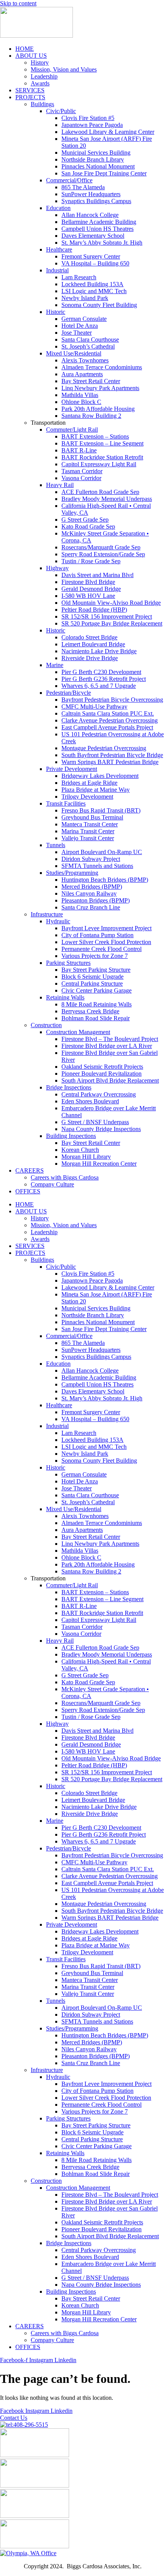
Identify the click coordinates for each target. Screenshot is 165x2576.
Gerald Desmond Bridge (91, 589)
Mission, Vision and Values (64, 69)
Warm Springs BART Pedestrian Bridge (110, 762)
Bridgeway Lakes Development (100, 776)
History (40, 63)
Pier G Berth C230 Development (101, 672)
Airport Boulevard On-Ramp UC (102, 852)
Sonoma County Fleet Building (99, 305)
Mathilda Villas (80, 395)
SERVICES (30, 90)
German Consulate (84, 319)
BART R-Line (79, 450)
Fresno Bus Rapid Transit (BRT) (101, 810)
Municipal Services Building (96, 153)
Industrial (57, 270)
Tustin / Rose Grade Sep (91, 561)
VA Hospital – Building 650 (95, 263)
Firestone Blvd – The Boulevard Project (110, 1039)
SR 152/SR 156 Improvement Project (107, 616)
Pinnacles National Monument (98, 166)
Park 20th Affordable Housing (98, 409)
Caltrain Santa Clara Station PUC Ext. (108, 713)
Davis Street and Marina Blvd (97, 575)
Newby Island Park (85, 298)
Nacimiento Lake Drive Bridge (99, 651)
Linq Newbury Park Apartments (100, 388)
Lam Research (79, 277)
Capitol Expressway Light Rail (99, 464)
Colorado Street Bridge (89, 637)
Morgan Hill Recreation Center (99, 1164)
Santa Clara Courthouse (90, 340)
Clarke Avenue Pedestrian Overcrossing (110, 720)
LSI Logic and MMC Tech (94, 291)
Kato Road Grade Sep (88, 526)
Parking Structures (68, 963)
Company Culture (52, 1184)
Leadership (44, 76)
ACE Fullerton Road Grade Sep (100, 492)
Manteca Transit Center (90, 824)
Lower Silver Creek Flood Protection (106, 942)
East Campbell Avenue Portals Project (107, 727)
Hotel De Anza (80, 326)
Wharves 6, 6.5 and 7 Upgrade (99, 686)
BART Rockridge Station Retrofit (102, 457)
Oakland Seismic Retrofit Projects (102, 1067)
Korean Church (80, 1150)
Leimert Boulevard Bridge (93, 644)
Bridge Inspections (69, 1087)
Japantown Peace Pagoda (92, 125)
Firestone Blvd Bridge (88, 582)
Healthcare (59, 249)
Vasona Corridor (81, 478)
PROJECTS (30, 97)
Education (58, 208)
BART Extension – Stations (95, 436)
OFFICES (28, 1191)
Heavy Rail (60, 485)
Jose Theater (77, 333)
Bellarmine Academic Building (99, 222)
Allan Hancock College (90, 215)
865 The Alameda (83, 187)
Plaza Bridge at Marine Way (96, 790)
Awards (40, 83)
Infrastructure (47, 914)
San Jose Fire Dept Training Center (104, 173)
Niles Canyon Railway (89, 893)
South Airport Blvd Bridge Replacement (110, 1080)
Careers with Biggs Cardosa (65, 1177)
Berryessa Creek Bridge (90, 1011)
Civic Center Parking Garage (97, 990)
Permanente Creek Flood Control (101, 949)
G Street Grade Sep (85, 520)
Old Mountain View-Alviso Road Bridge (111, 603)
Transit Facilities (66, 803)
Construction (46, 1025)
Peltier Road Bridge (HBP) (94, 610)
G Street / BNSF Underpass (95, 1122)
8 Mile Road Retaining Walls (97, 1004)
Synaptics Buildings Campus (96, 201)
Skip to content (18, 3)
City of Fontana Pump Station (97, 935)
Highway (57, 568)
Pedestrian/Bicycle (68, 693)
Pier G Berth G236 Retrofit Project (104, 679)
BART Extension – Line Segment (102, 443)
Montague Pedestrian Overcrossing (104, 748)
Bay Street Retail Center (91, 381)
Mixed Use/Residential (74, 353)
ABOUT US (31, 56)
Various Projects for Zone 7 (95, 956)
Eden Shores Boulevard (90, 1101)
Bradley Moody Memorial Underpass (107, 499)
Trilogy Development (87, 797)
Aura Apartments (82, 374)
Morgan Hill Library (86, 1157)
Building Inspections (71, 1136)
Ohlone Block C (81, 402)
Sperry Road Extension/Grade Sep (103, 554)
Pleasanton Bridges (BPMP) (96, 900)
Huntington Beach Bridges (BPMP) (105, 880)
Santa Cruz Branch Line (91, 907)
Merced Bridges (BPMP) (92, 887)
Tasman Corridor (82, 471)
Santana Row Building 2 (91, 416)
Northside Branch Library (93, 159)
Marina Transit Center (88, 831)
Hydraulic (58, 921)
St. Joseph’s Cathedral (88, 346)
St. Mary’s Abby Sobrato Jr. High (102, 243)
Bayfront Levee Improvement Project (106, 928)
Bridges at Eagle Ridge (89, 783)
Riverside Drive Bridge (90, 658)
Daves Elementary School (93, 236)
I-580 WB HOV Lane (88, 596)
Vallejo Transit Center (88, 838)
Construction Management (78, 1032)
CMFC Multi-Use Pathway (94, 707)
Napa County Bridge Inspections (101, 1129)
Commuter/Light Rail (72, 430)
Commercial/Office (69, 180)
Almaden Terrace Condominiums (102, 367)
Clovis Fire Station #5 (88, 118)
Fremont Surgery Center (91, 256)
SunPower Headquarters (91, 194)
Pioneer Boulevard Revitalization (101, 1074)
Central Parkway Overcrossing (99, 1094)
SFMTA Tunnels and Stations (97, 866)
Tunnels (56, 845)
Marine (55, 665)
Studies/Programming (72, 873)
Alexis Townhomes (85, 360)
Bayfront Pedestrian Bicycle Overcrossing (112, 700)
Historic (56, 312)
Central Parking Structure (92, 984)
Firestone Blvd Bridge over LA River (107, 1046)
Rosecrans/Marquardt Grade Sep (101, 547)
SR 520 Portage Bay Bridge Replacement (112, 623)
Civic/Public (61, 111)
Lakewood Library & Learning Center (108, 132)
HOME (25, 49)
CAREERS (30, 1170)
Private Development (72, 769)
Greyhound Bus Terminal (92, 817)
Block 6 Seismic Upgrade (92, 977)
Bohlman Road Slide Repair (96, 1018)
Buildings (42, 104)
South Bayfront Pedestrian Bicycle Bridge (112, 755)
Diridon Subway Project (91, 859)
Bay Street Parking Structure (96, 970)
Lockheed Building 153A (92, 284)
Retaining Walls (65, 997)
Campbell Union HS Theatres (97, 229)
